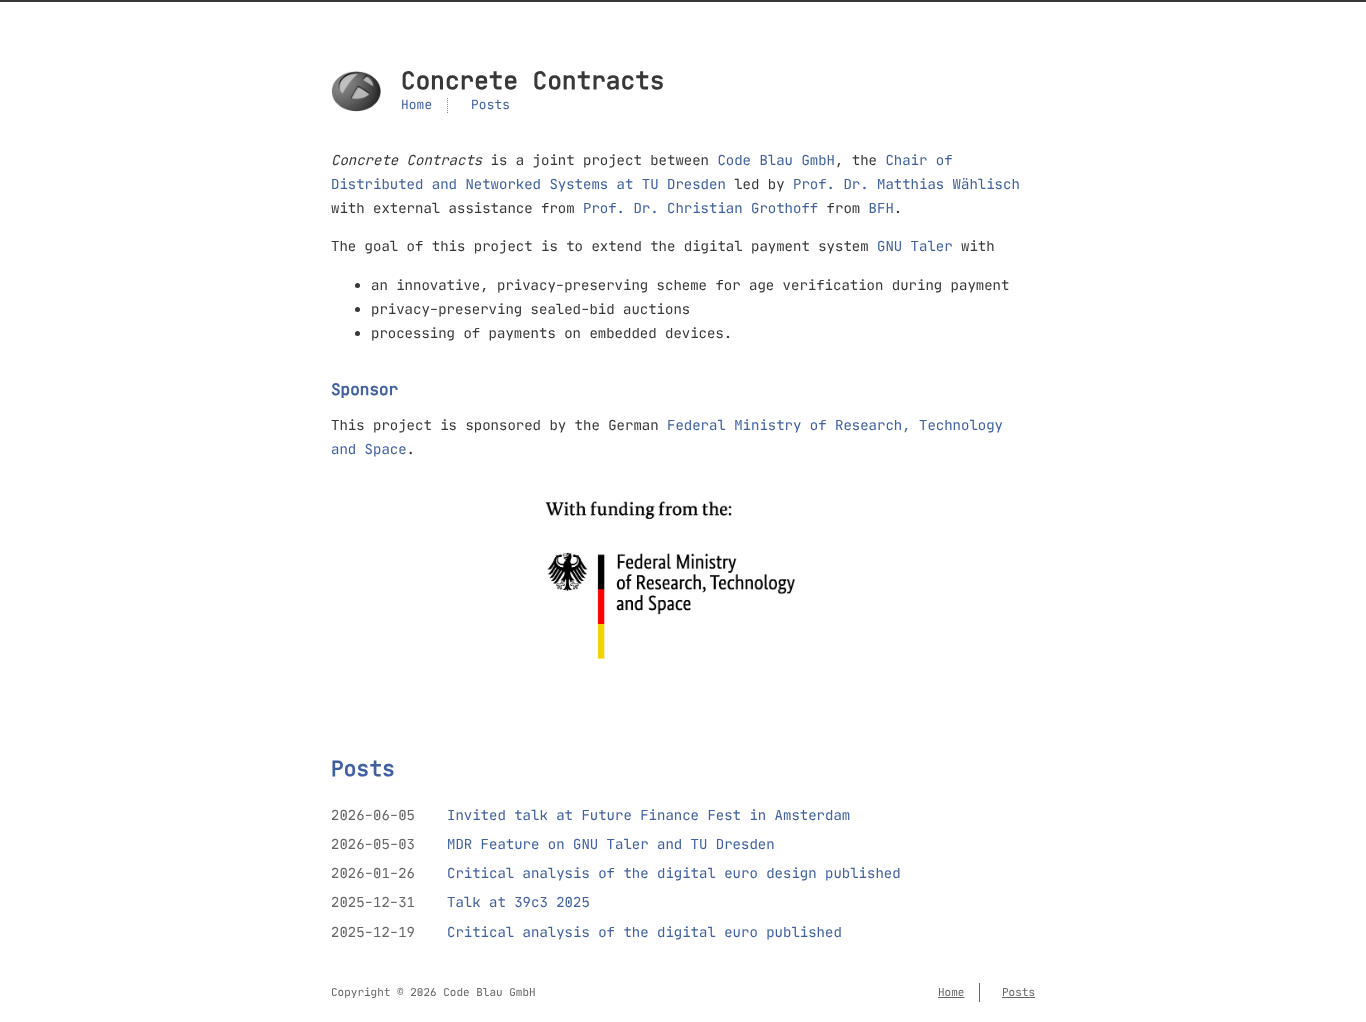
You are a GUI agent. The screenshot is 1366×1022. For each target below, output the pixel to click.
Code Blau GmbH (776, 160)
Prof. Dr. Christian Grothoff (700, 208)
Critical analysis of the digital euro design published (674, 873)
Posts (490, 105)
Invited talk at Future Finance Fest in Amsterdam (648, 815)
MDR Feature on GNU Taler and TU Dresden (611, 844)
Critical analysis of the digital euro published (644, 932)
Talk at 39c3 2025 (518, 902)
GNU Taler (915, 246)
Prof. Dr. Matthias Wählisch (906, 184)
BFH (881, 208)
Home (416, 105)
